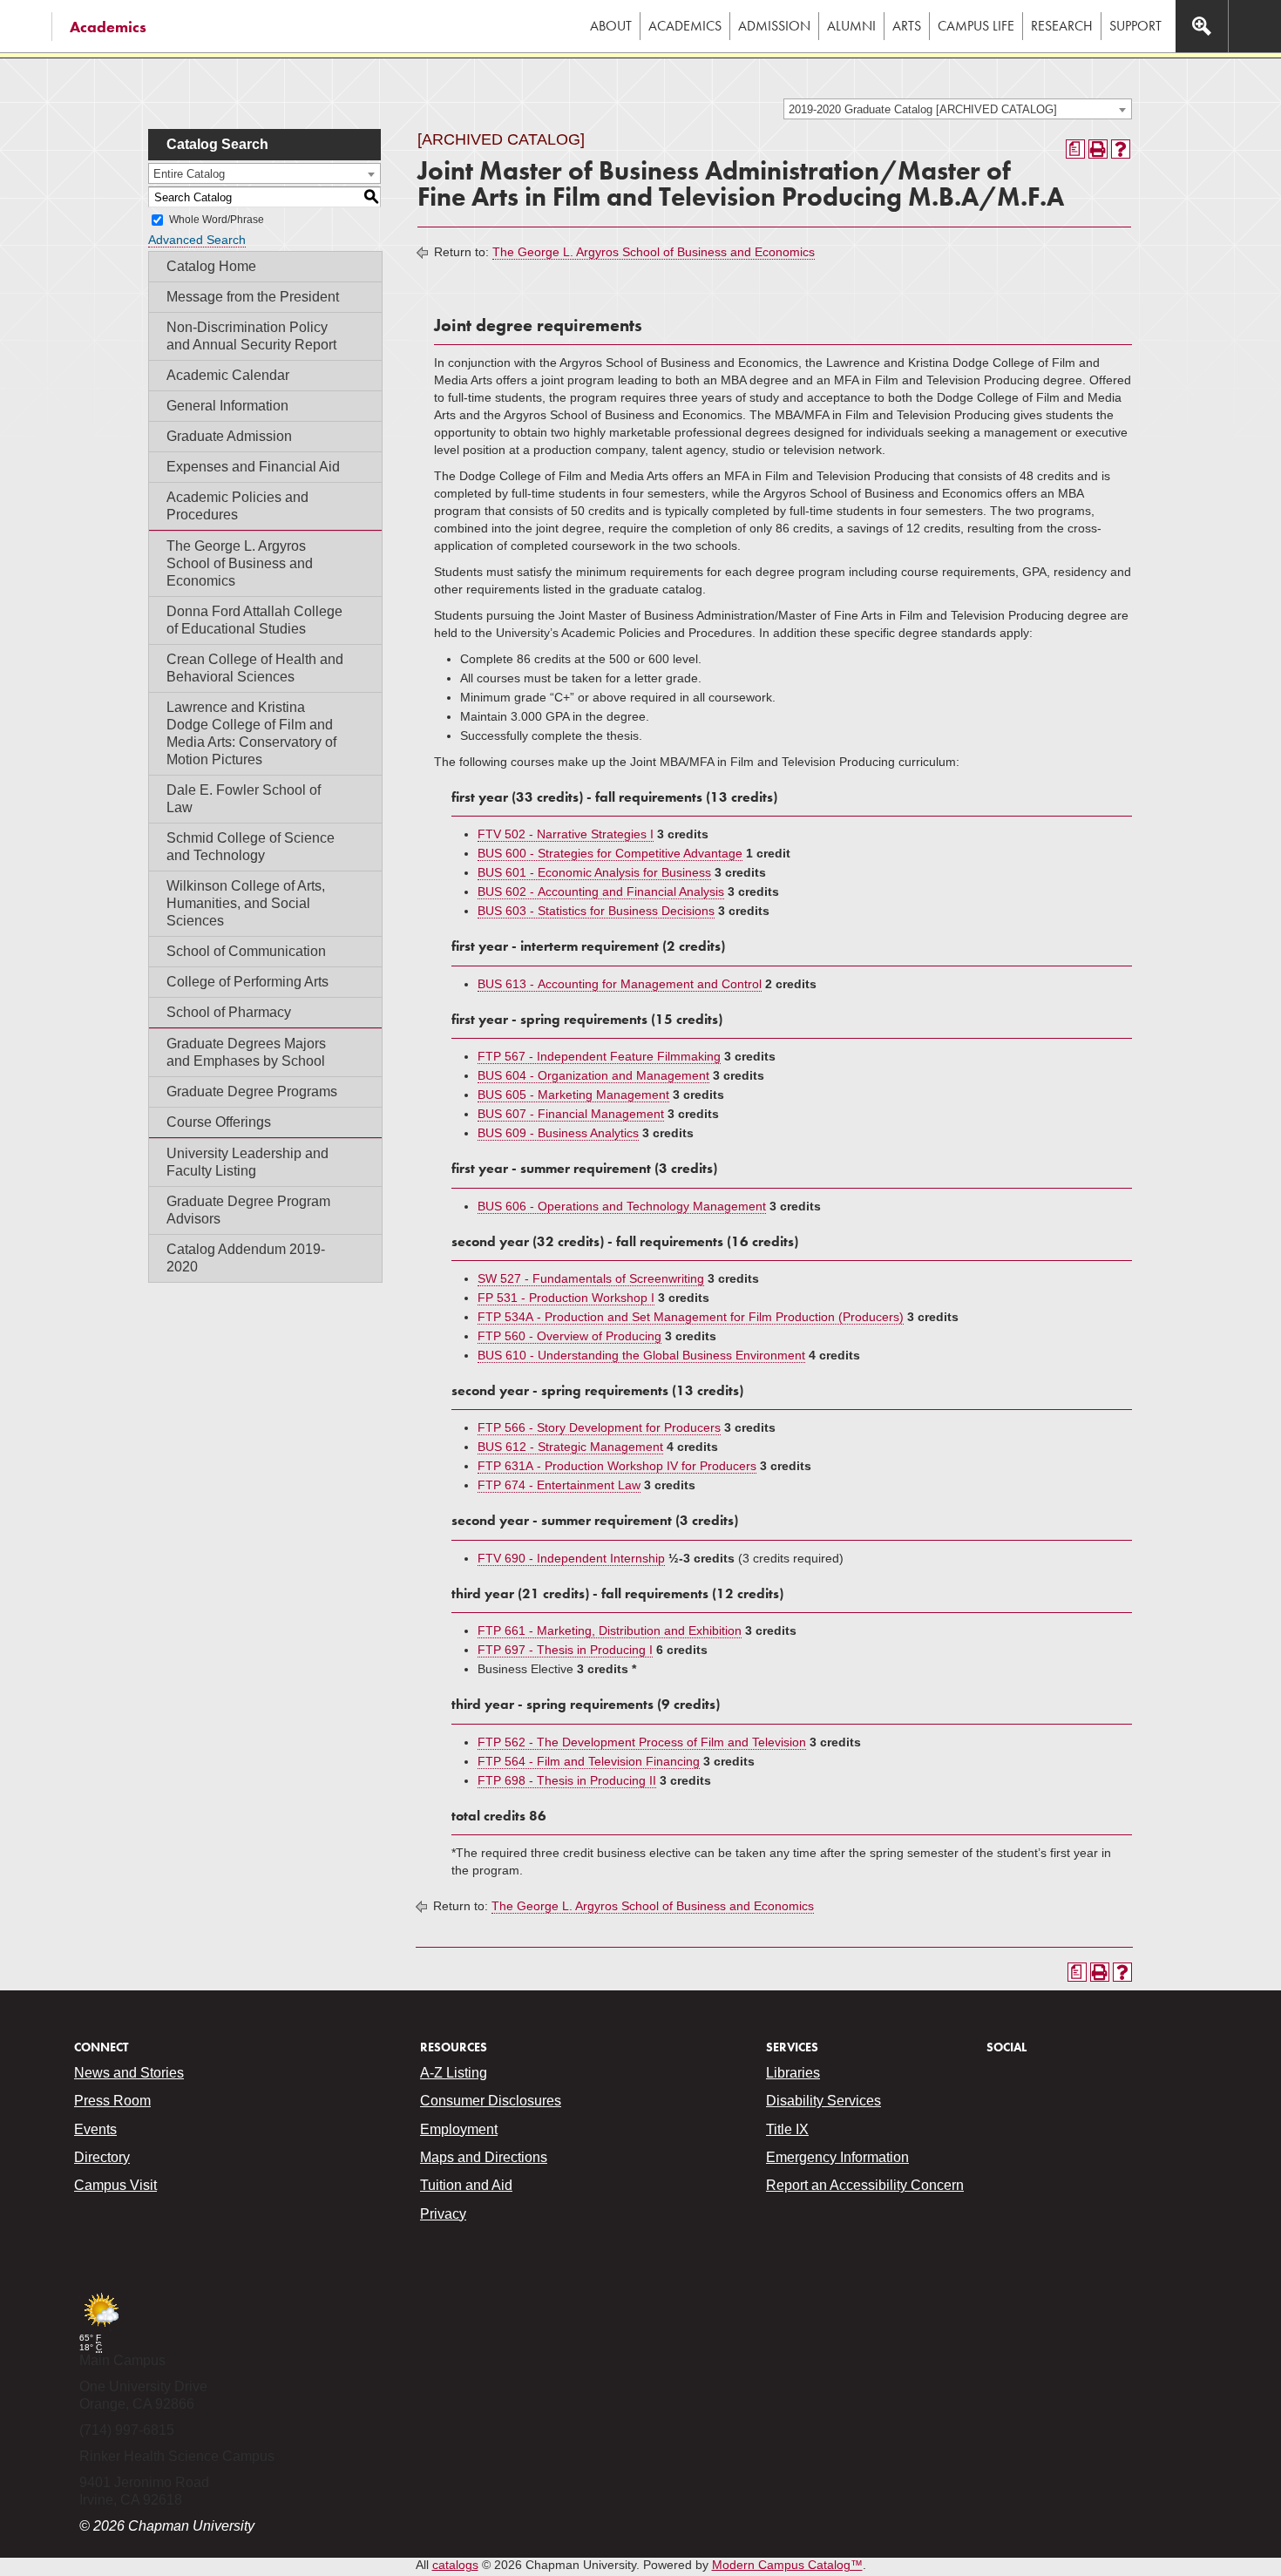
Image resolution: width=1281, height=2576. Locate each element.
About (611, 26)
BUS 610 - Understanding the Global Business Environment (641, 1355)
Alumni (851, 26)
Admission (774, 26)
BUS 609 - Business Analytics (558, 1133)
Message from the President (253, 297)
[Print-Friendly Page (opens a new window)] (1098, 149)
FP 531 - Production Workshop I (566, 1298)
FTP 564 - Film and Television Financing (589, 1761)
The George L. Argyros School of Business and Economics (240, 563)
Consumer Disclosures (491, 2101)
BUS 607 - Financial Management (571, 1114)
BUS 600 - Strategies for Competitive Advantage (610, 853)
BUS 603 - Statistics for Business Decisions (596, 911)
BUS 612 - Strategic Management (570, 1447)
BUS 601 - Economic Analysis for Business (594, 872)
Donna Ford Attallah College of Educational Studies (254, 620)
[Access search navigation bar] (1202, 26)
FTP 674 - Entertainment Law (559, 1485)
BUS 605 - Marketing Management (573, 1095)
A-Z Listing (454, 2073)
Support (1135, 26)
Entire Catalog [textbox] (189, 174)
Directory (102, 2157)
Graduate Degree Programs (252, 1091)
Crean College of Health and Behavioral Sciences (255, 668)
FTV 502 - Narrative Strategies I (566, 834)
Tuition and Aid (466, 2185)
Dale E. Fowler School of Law (244, 799)
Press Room (112, 2101)
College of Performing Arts (247, 982)
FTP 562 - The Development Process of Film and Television (642, 1742)
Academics (108, 27)
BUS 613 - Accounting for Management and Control (620, 984)
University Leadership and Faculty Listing (247, 1162)
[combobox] (958, 109)
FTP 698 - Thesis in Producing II (567, 1780)
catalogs (455, 2565)
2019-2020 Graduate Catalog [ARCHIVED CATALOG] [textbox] (923, 109)
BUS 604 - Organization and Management (593, 1075)
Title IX (787, 2129)
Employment (459, 2129)
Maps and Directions (484, 2157)
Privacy (443, 2214)
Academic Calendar (228, 375)
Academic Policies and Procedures (237, 506)
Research (1062, 26)
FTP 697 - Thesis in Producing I (565, 1650)
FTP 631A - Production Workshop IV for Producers (617, 1466)
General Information (227, 406)
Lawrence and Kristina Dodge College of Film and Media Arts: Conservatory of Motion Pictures (251, 733)
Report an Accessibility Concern (865, 2185)
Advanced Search (197, 240)
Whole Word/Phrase (217, 220)
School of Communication (246, 951)
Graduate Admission (229, 436)
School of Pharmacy (229, 1012)
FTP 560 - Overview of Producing (569, 1336)
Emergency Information (837, 2157)
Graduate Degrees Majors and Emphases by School (246, 1052)
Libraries (793, 2073)
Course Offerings (219, 1122)
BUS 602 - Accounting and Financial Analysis (601, 891)
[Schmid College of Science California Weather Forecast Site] (101, 2328)
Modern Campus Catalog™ (787, 2565)
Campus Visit (115, 2185)
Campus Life (976, 26)
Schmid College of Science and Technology (251, 847)
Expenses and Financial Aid (253, 467)
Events (95, 2129)
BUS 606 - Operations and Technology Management (622, 1206)
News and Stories (129, 2073)
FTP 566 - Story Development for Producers (599, 1427)
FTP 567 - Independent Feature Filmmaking (599, 1056)
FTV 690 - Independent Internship (571, 1558)
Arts (907, 26)
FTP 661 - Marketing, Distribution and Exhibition (610, 1630)
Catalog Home (211, 266)
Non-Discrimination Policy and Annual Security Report (251, 336)
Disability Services (823, 2101)
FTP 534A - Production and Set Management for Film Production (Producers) (691, 1317)
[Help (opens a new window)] (1121, 149)
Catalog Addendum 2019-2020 (246, 1258)
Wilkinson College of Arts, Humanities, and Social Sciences (246, 903)
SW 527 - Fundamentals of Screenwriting (591, 1278)
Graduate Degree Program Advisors (248, 1210)
